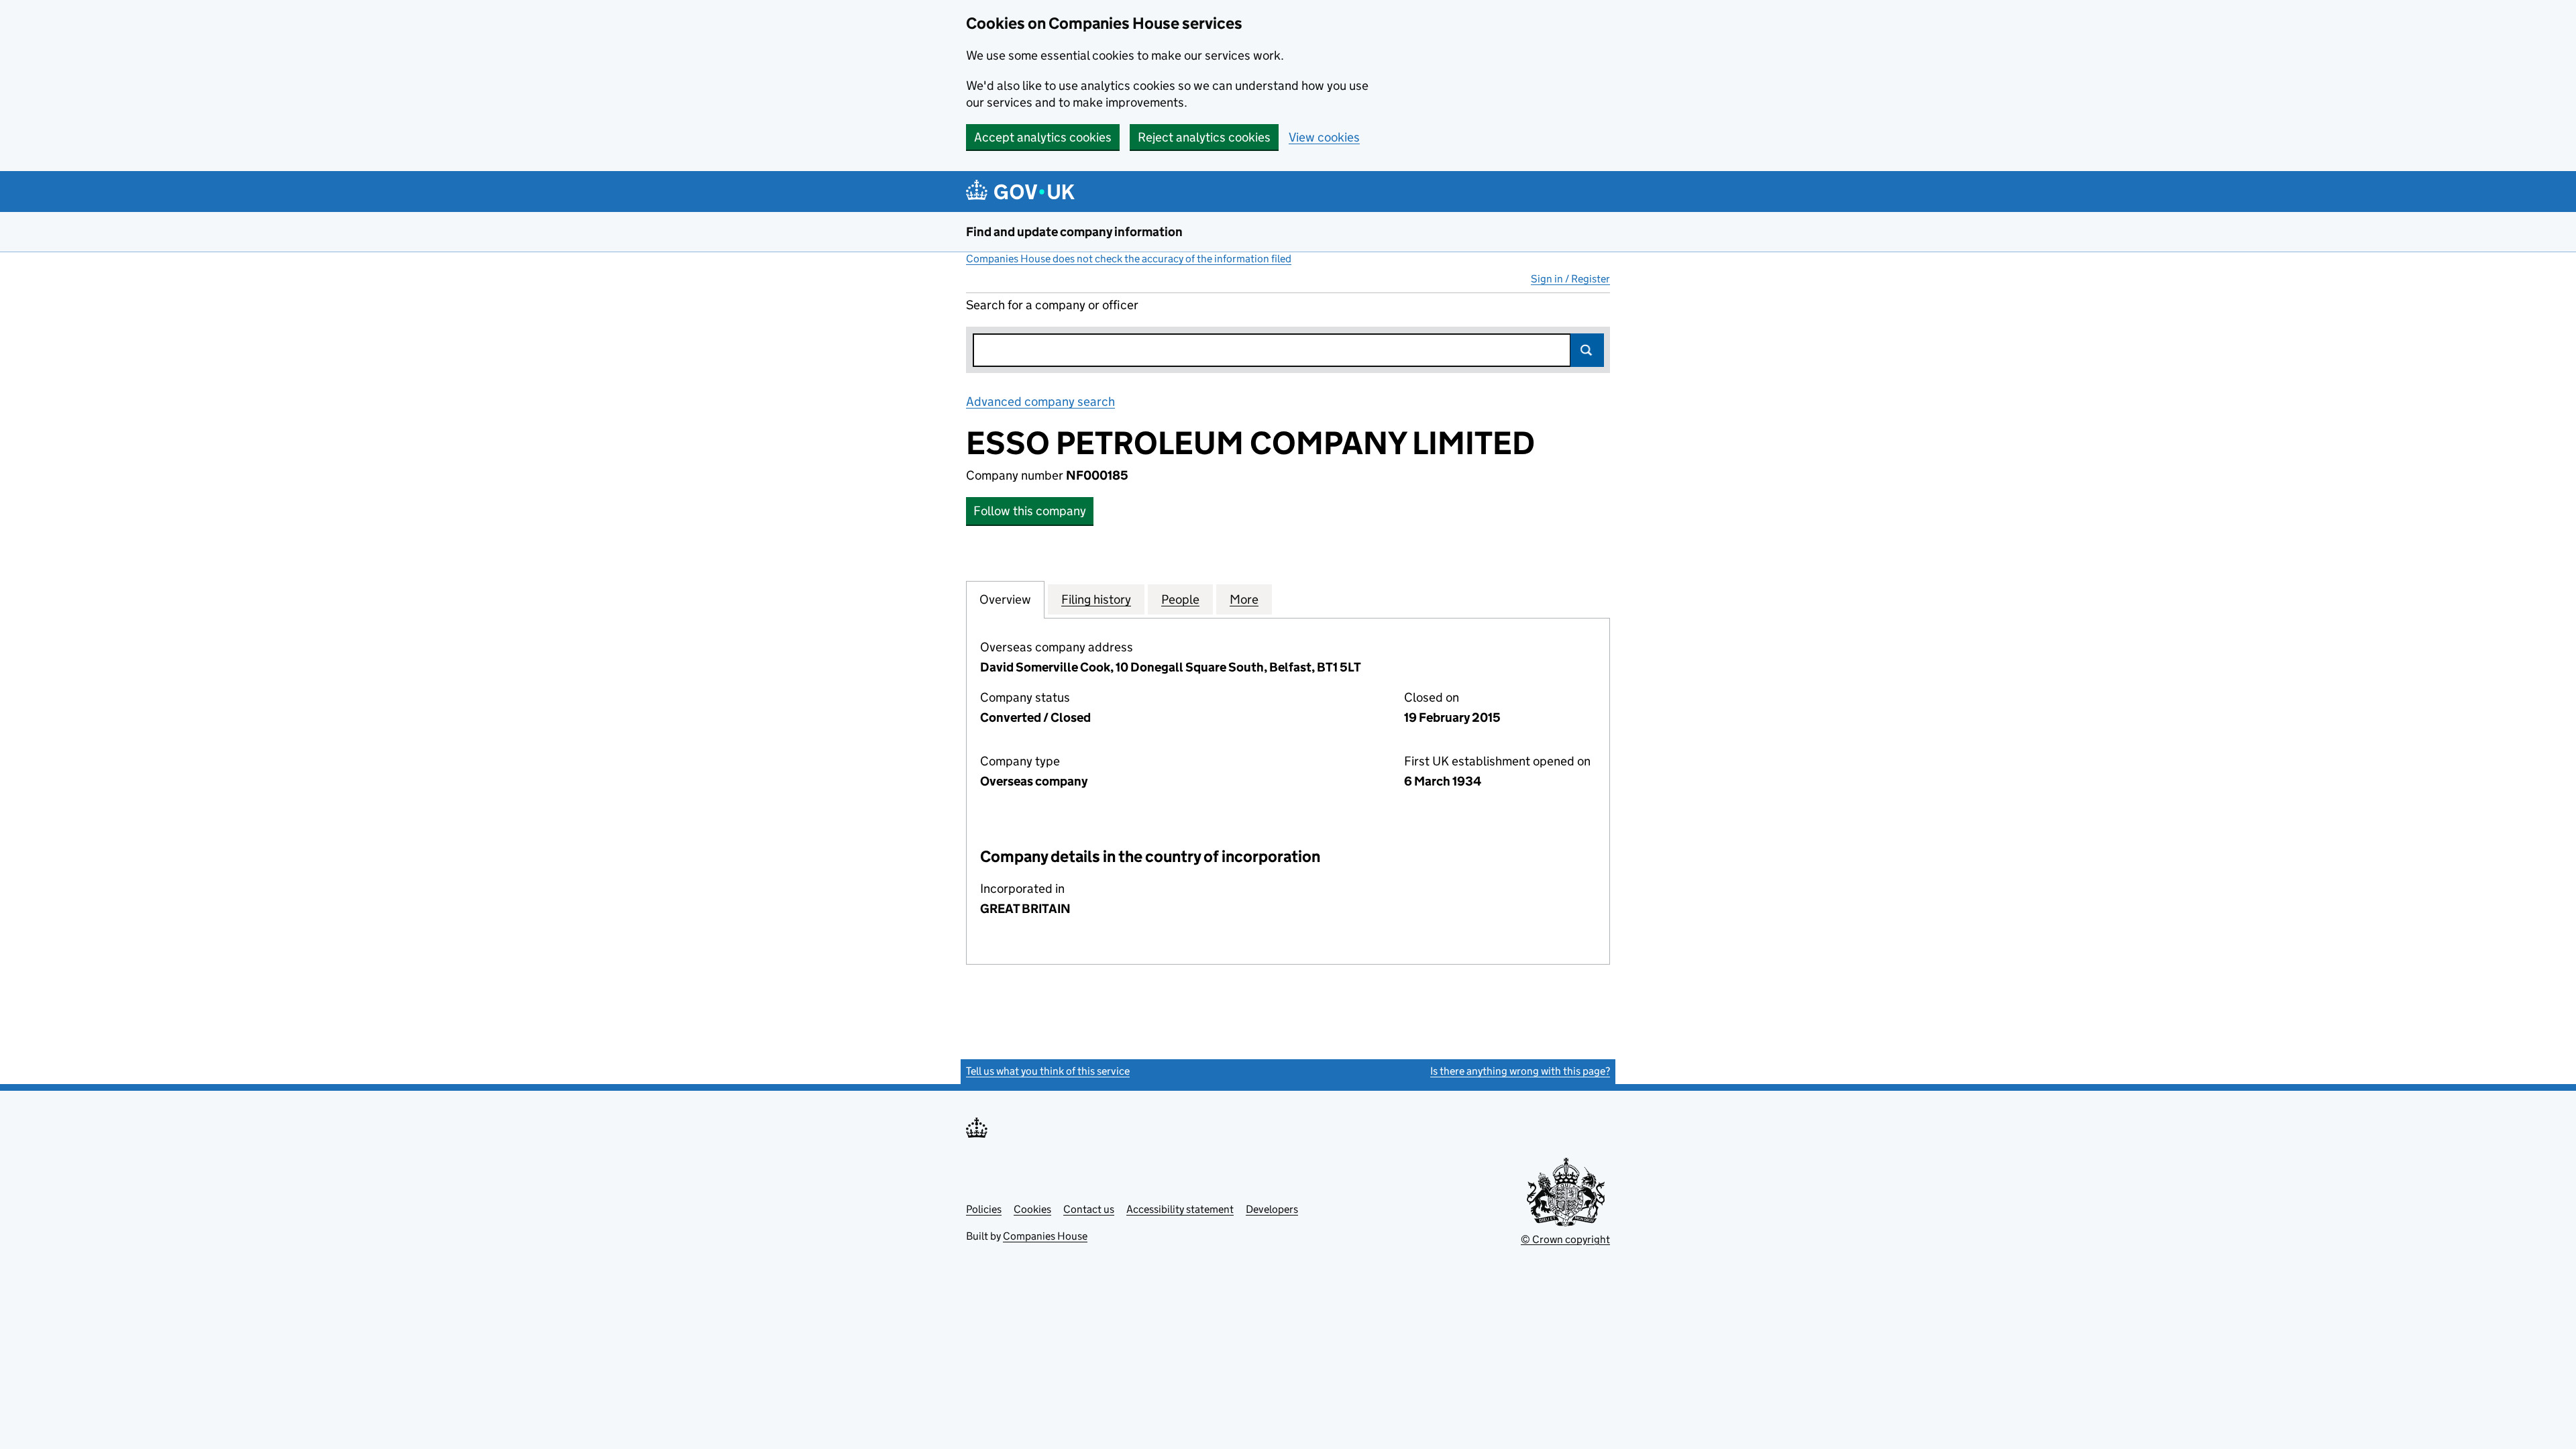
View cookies (1324, 137)
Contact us (1089, 1209)
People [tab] (1180, 599)
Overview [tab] (1005, 599)
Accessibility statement (1180, 1209)
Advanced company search (1040, 401)
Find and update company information (1074, 232)
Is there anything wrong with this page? (1520, 1071)
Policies (984, 1209)
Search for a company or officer (1052, 305)
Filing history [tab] (1096, 599)
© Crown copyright (1565, 1239)
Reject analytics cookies (1204, 137)
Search (1587, 350)
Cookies (1032, 1209)
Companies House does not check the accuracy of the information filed (1129, 259)
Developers (1272, 1209)
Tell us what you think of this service (1048, 1071)
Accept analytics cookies (1043, 137)
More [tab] (1244, 599)
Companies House (1045, 1236)
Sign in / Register (1570, 279)
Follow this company (1030, 511)
